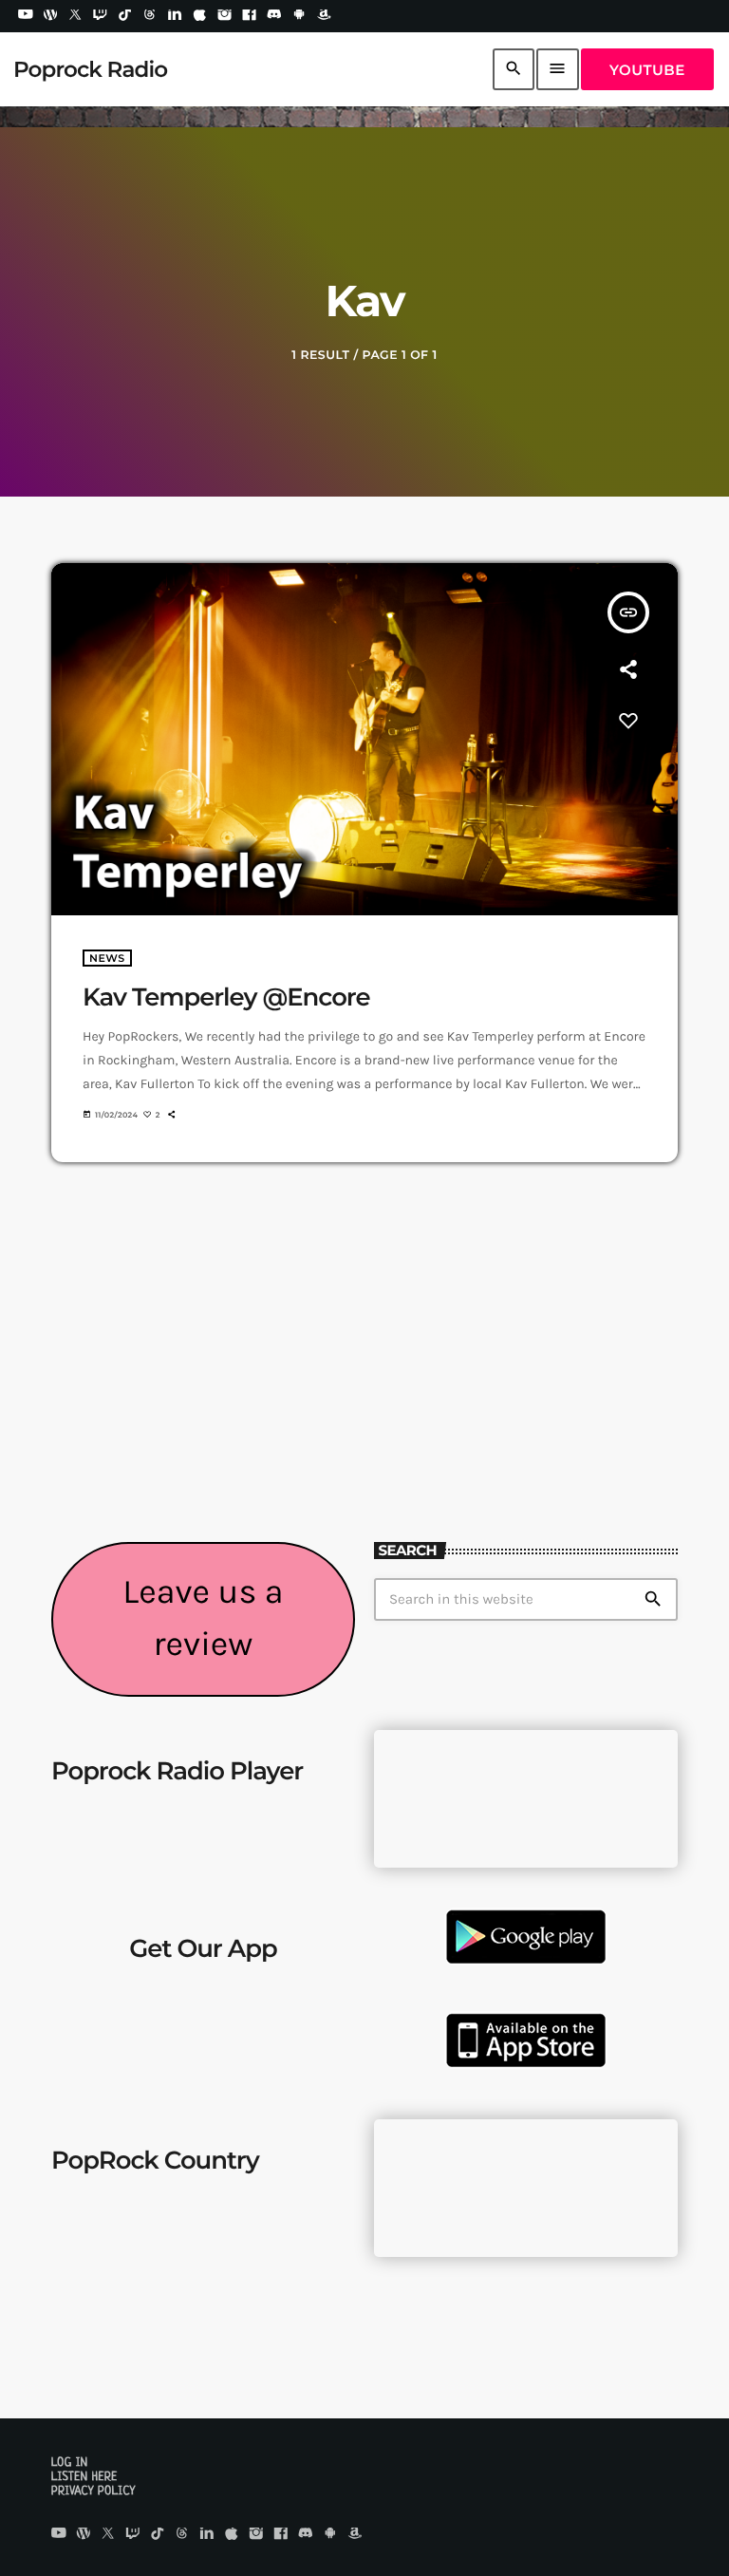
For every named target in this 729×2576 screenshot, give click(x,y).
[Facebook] (250, 16)
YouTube (647, 70)
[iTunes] (199, 16)
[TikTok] (125, 16)
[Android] (299, 16)
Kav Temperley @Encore (226, 997)
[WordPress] (50, 16)
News (107, 958)
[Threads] (150, 16)
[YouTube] (26, 16)
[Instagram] (225, 16)
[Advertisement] (526, 1390)
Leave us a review (203, 1618)
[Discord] (274, 16)
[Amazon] (324, 16)
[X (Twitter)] (75, 16)
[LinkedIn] (175, 16)
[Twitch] (101, 16)
